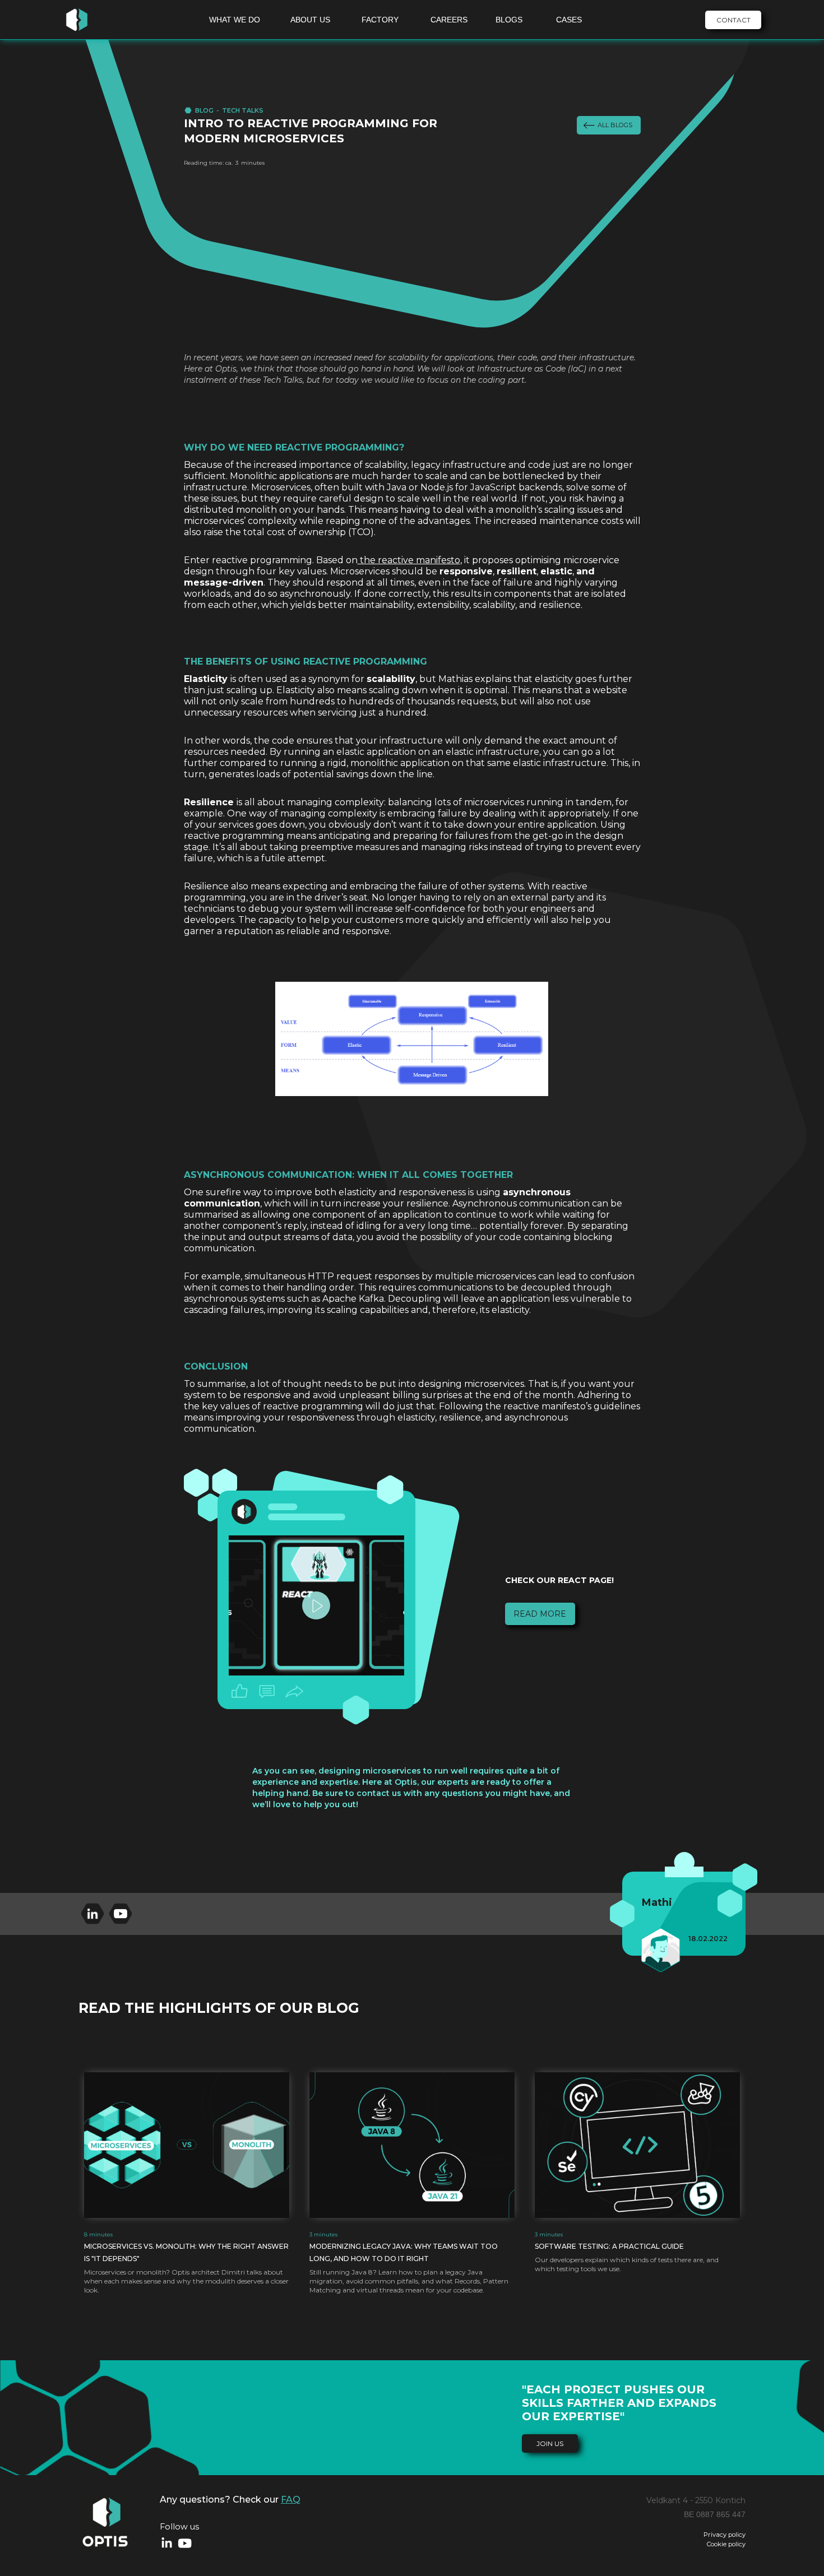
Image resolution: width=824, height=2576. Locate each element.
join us (550, 2443)
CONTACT (733, 20)
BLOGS (509, 20)
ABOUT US (310, 20)
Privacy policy (725, 2535)
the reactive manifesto (409, 560)
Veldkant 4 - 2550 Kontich (696, 2500)
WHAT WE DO (235, 20)
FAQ (291, 2500)
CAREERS (449, 20)
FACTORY (380, 20)
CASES (569, 20)
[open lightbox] (316, 1605)
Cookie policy (726, 2544)
